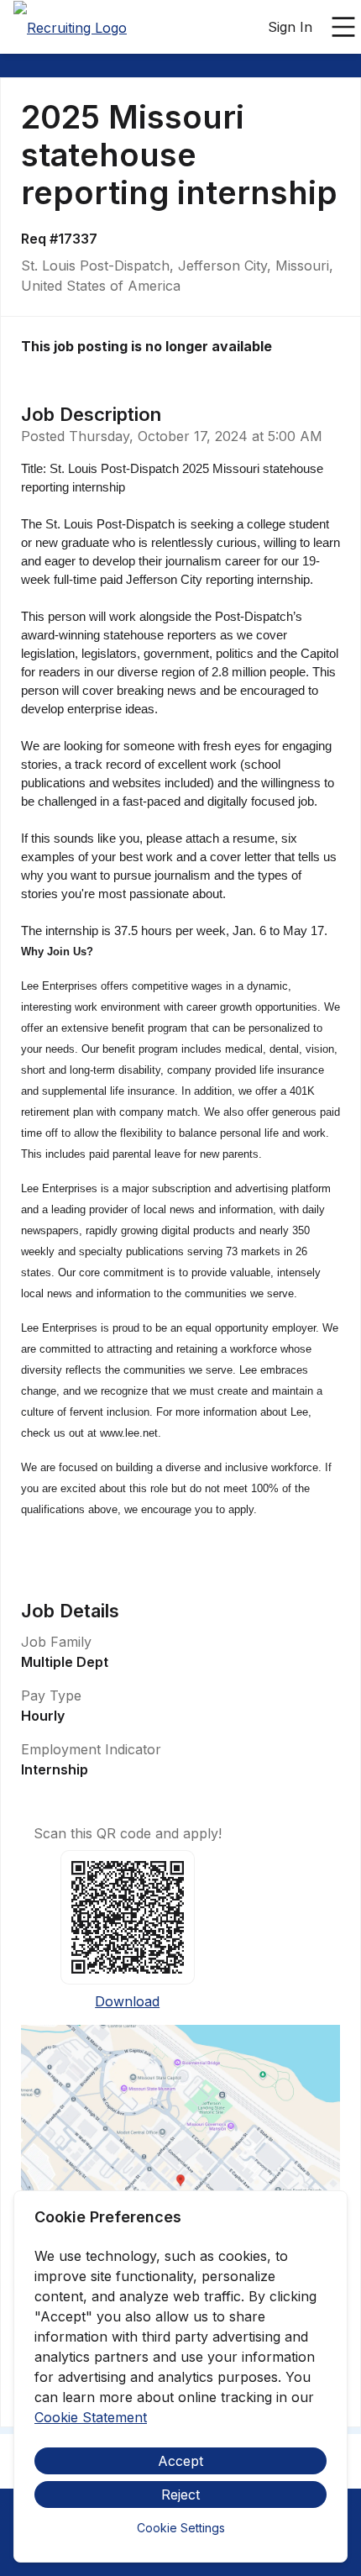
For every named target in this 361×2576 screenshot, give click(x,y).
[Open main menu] (343, 27)
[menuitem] (70, 28)
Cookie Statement (91, 2417)
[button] (180, 2186)
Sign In (290, 27)
